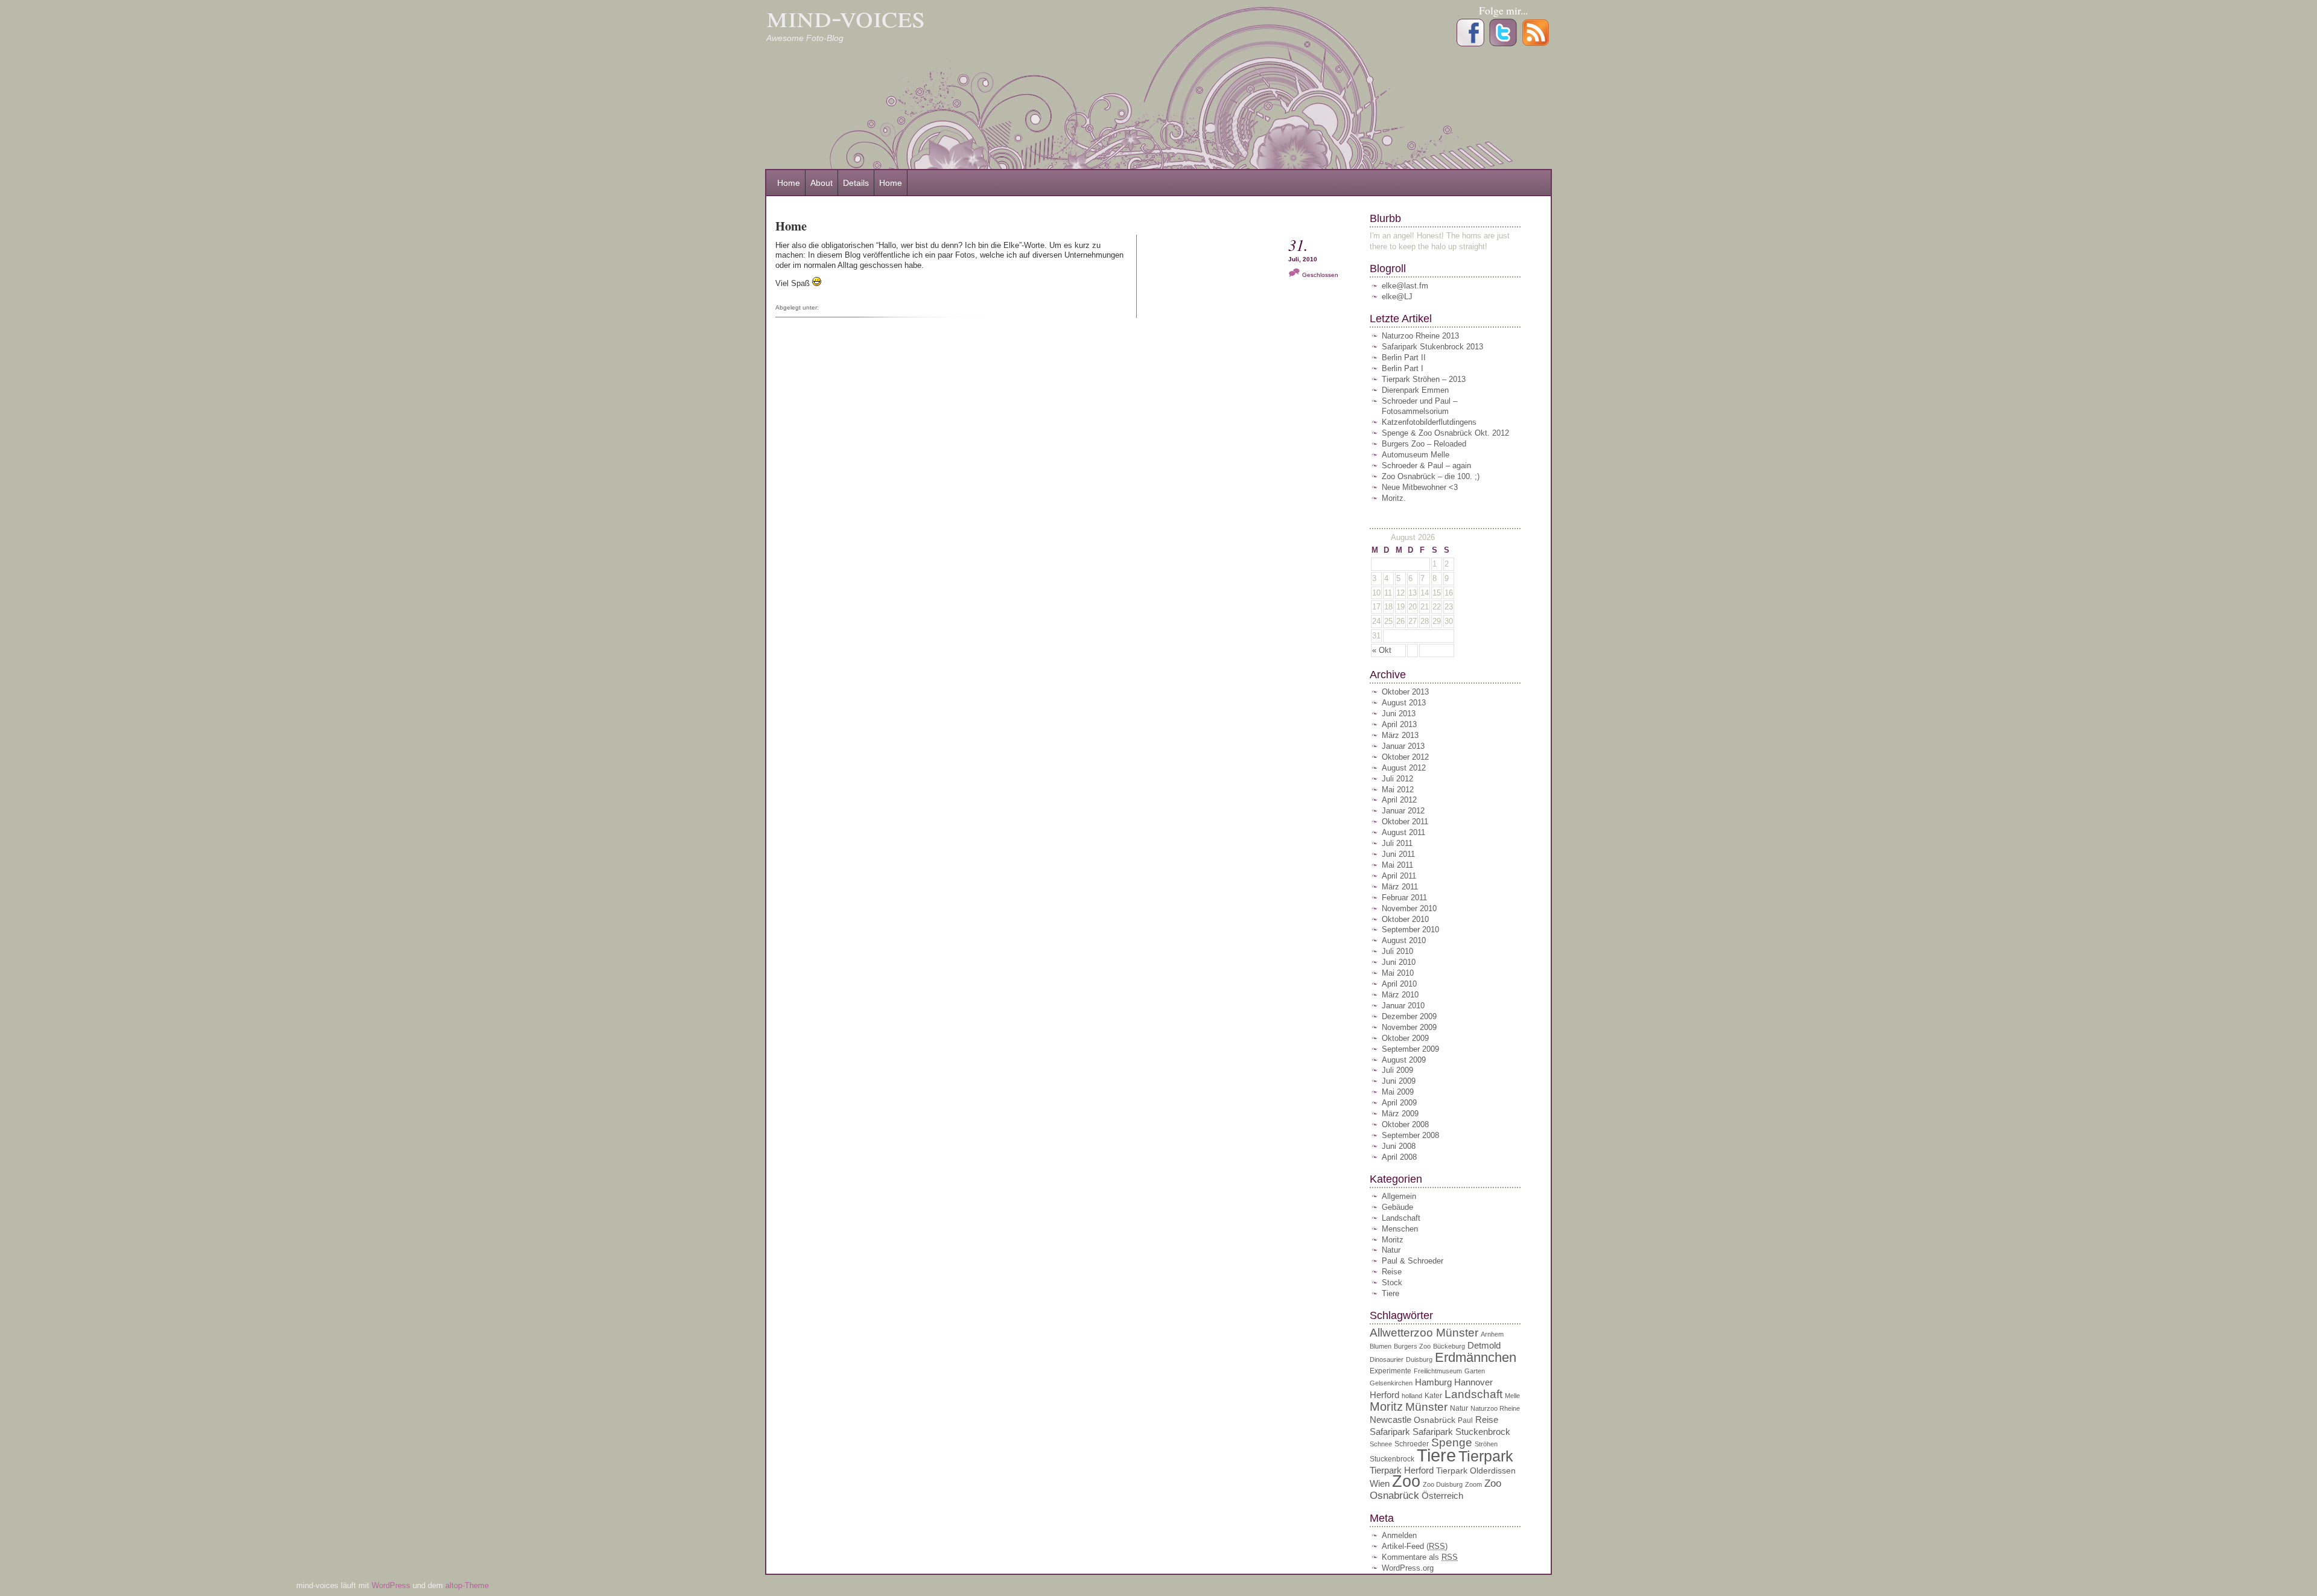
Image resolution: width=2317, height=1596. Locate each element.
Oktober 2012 (1405, 757)
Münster (1426, 1407)
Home (789, 183)
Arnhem (1492, 1334)
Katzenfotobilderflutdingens (1429, 422)
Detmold (1484, 1345)
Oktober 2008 (1405, 1124)
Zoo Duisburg (1443, 1484)
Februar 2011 (1404, 898)
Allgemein (1399, 1196)
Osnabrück (1435, 1420)
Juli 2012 (1397, 779)
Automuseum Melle (1416, 455)
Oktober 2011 (1405, 822)
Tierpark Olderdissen (1476, 1471)
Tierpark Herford (1402, 1470)
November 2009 (1409, 1027)
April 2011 (1399, 876)
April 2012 (1399, 800)
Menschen (1400, 1229)
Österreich (1442, 1496)
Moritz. (1394, 498)
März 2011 (1400, 887)
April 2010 (1399, 984)
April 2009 (1399, 1103)
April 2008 (1399, 1157)
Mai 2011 (1397, 865)
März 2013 (1400, 735)
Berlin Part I (1403, 368)
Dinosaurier (1387, 1359)
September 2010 (1410, 930)
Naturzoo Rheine (1495, 1408)
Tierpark (1486, 1456)
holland (1412, 1396)
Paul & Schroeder (1413, 1261)
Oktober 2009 (1405, 1038)
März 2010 (1400, 995)
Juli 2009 (1397, 1070)
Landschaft (1401, 1218)
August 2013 (1404, 703)
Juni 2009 (1399, 1081)
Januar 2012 (1403, 811)
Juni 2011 (1398, 854)
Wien (1380, 1483)
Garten (1475, 1371)
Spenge (1452, 1442)
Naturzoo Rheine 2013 (1420, 336)
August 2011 (1403, 832)
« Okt (1382, 650)
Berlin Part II (1404, 358)
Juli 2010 (1397, 951)
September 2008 (1410, 1135)
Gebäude (1397, 1207)
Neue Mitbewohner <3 (1420, 487)
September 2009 (1410, 1049)
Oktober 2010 (1405, 919)
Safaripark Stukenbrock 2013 (1432, 347)
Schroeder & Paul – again (1426, 466)
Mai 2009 (1398, 1092)
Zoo (1406, 1481)
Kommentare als (1420, 1557)
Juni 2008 (1399, 1146)
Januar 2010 (1403, 1006)
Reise (1392, 1272)
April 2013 (1399, 724)
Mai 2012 (1398, 790)
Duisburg (1419, 1359)
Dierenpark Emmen (1415, 390)
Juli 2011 (1397, 843)
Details (856, 183)
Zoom (1473, 1484)
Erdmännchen (1476, 1357)
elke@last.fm (1405, 286)
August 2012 (1404, 768)
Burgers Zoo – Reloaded (1424, 444)
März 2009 (1400, 1114)
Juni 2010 (1399, 962)
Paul (1465, 1420)
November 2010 (1409, 908)
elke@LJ (1397, 297)
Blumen (1381, 1346)
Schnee (1381, 1444)
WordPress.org (1408, 1568)
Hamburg (1433, 1382)
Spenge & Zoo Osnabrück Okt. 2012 (1445, 433)
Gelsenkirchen (1391, 1383)
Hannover (1473, 1382)
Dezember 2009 (1409, 1016)
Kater (1433, 1396)
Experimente (1391, 1371)
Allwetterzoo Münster (1424, 1333)
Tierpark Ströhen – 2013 (1424, 379)
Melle (1512, 1396)
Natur (1391, 1250)
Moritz (1393, 1240)
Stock (1392, 1283)
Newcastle (1391, 1420)
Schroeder (1412, 1444)
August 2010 (1404, 940)
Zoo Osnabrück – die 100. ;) (1431, 476)
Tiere (1391, 1293)
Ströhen (1486, 1444)
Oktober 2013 (1405, 692)
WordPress (392, 1585)
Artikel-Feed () (1415, 1546)
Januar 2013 (1403, 746)
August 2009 (1404, 1060)
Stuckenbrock (1392, 1459)
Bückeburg (1449, 1346)
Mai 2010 (1398, 973)
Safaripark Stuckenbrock (1461, 1432)
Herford (1384, 1395)
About (822, 183)
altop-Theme (467, 1585)
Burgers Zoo (1412, 1346)
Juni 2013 (1399, 714)
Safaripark (1390, 1432)
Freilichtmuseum (1438, 1371)
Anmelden (1399, 1535)
